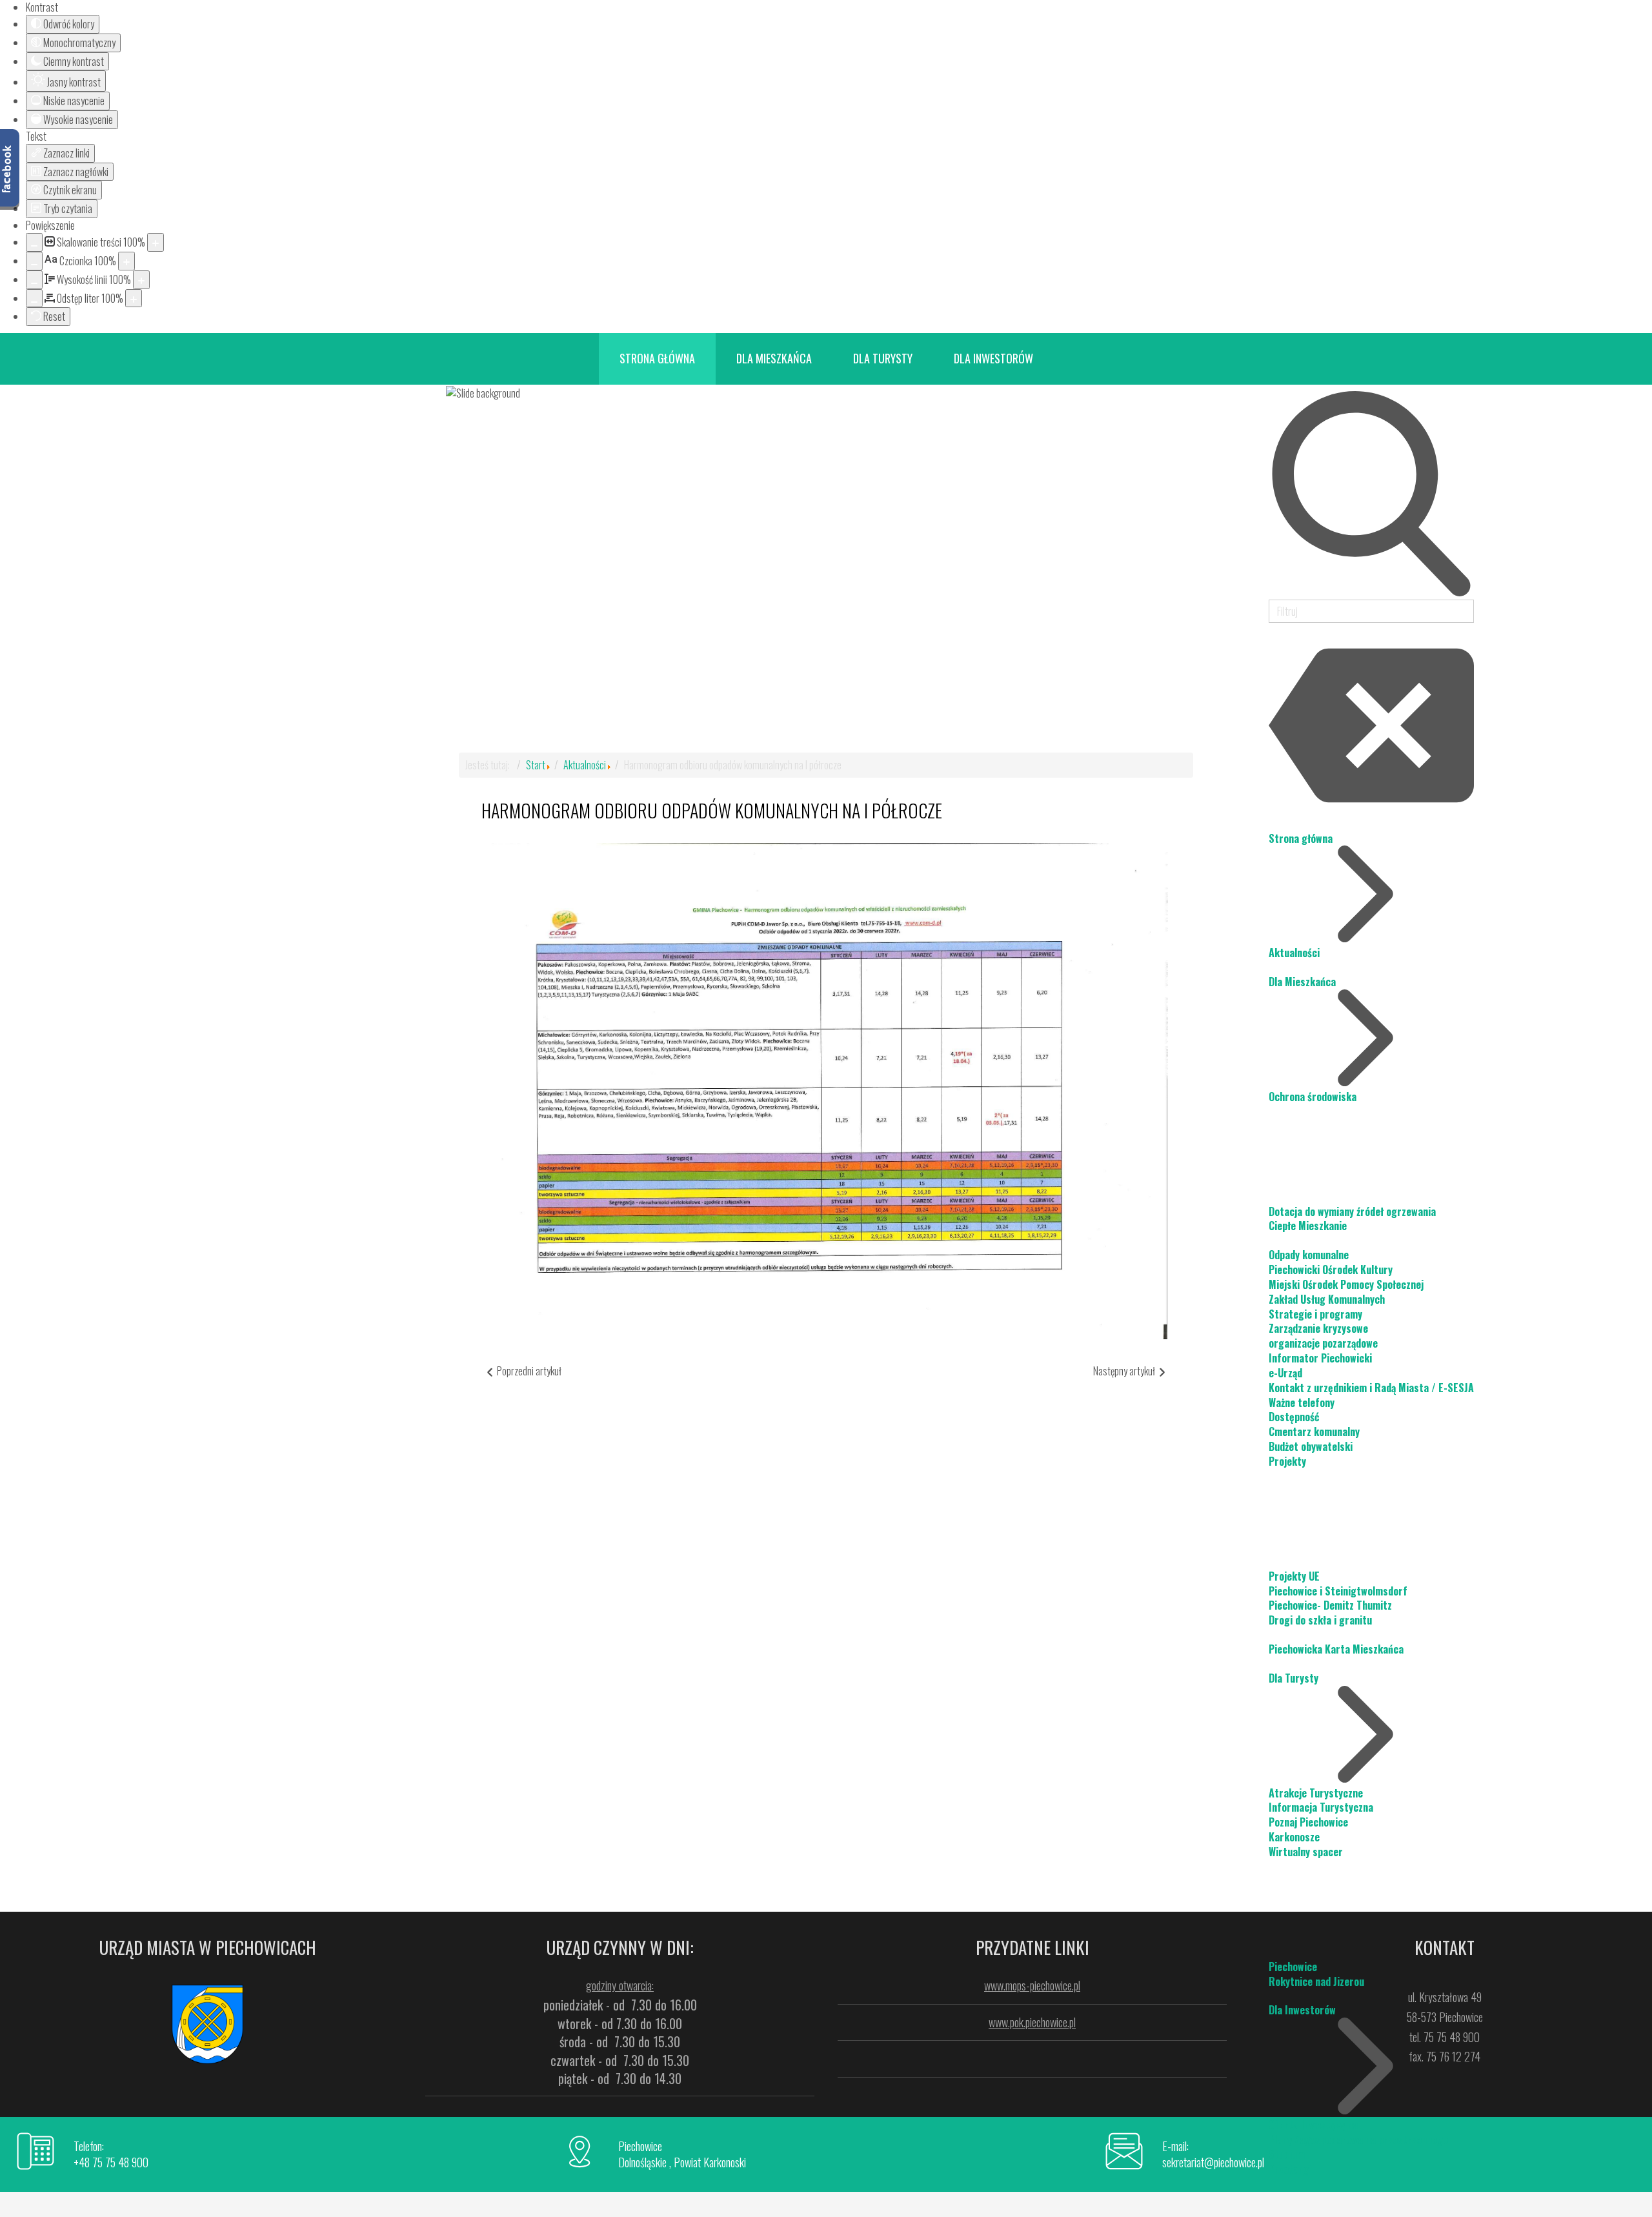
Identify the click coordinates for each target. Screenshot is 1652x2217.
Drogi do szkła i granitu (1320, 1620)
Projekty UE (1294, 1576)
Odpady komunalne (1309, 1255)
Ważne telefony (1302, 1402)
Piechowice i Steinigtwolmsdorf (1338, 1591)
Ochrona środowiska (1313, 1097)
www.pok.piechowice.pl (1032, 2022)
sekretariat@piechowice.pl (1213, 2162)
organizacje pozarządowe (1323, 1343)
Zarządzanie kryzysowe (1318, 1328)
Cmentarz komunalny (1314, 1432)
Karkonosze (1294, 1837)
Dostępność (1294, 1417)
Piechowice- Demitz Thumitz (1330, 1605)
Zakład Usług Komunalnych (1327, 1299)
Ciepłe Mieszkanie (1308, 1226)
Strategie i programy (1315, 1314)
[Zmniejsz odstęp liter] (34, 299)
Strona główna (1301, 838)
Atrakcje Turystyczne (1316, 1793)
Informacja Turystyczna (1321, 1807)
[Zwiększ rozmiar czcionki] (126, 261)
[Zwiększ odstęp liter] (134, 299)
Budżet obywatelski (1311, 1446)
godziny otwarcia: (620, 1985)
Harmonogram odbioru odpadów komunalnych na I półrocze (712, 810)
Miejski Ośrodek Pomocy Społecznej (1346, 1284)
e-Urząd (1285, 1373)
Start (536, 765)
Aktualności (1294, 953)
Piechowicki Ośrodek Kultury (1331, 1270)
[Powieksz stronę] (156, 242)
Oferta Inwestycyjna (1313, 2125)
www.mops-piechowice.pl (1032, 1985)
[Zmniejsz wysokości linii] (34, 280)
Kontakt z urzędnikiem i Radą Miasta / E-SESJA (1371, 1388)
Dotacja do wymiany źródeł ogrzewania (1352, 1211)
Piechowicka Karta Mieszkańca (1336, 1649)
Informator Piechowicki (1320, 1358)
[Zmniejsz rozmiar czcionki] (34, 261)
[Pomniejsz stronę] (34, 242)
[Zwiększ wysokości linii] (141, 280)
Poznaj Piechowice (1308, 1822)
